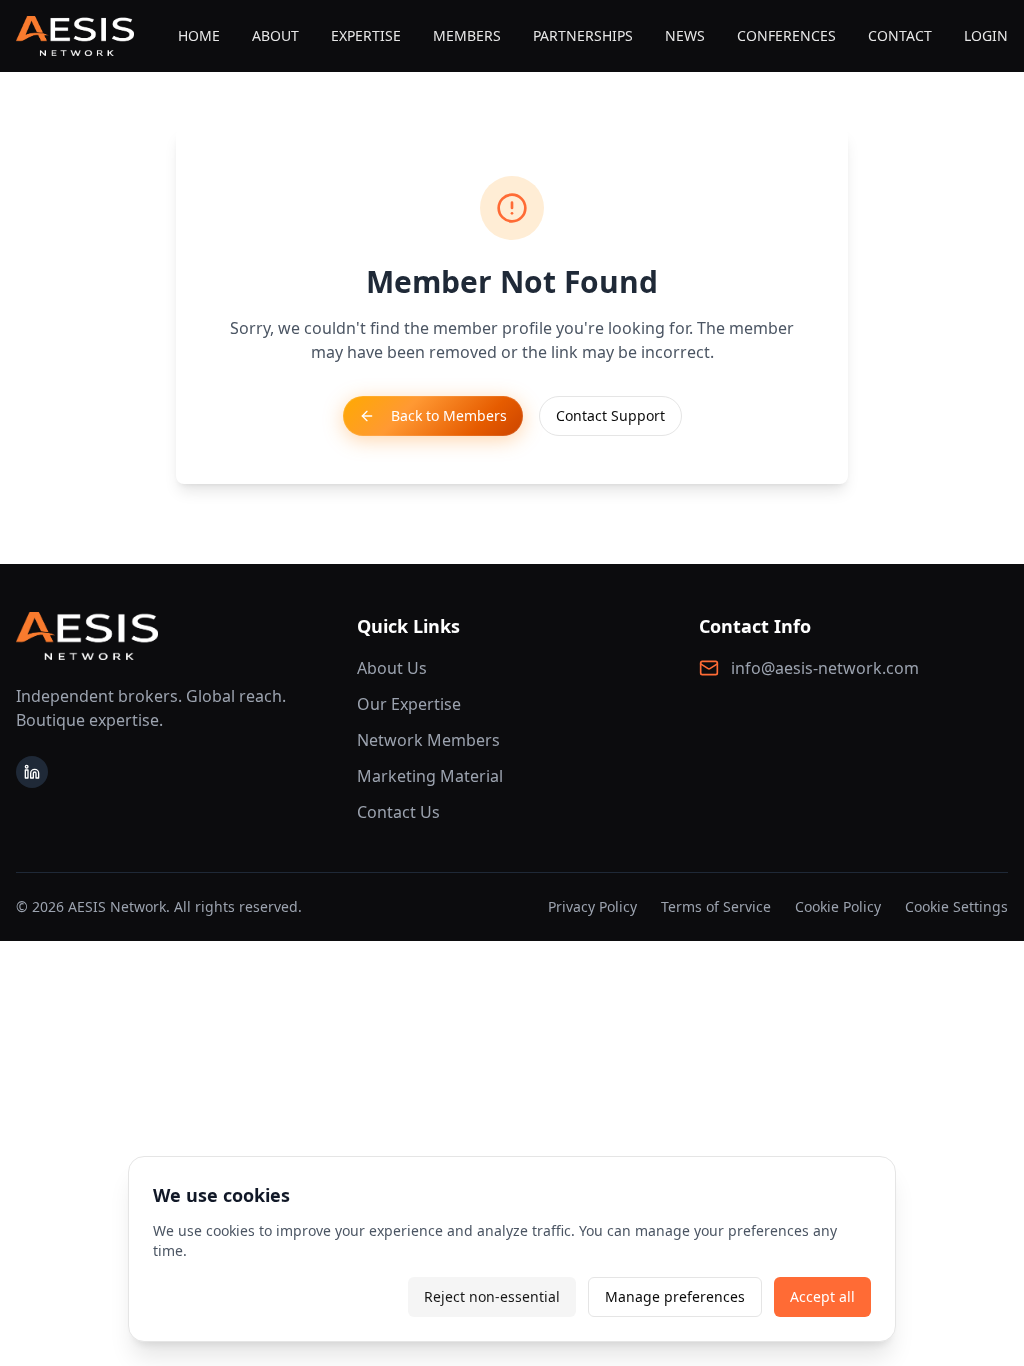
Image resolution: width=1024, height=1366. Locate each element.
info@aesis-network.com (825, 668)
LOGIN (986, 35)
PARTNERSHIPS (583, 35)
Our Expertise (409, 704)
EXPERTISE (366, 35)
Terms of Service (716, 906)
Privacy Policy (592, 906)
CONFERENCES (786, 35)
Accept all (822, 1296)
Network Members (428, 740)
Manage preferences (675, 1296)
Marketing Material (430, 776)
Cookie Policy (838, 906)
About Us (392, 668)
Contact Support (610, 415)
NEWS (685, 35)
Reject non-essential (492, 1296)
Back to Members (449, 415)
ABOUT (275, 35)
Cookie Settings (956, 906)
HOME (199, 35)
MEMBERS (467, 35)
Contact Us (398, 812)
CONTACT (900, 35)
